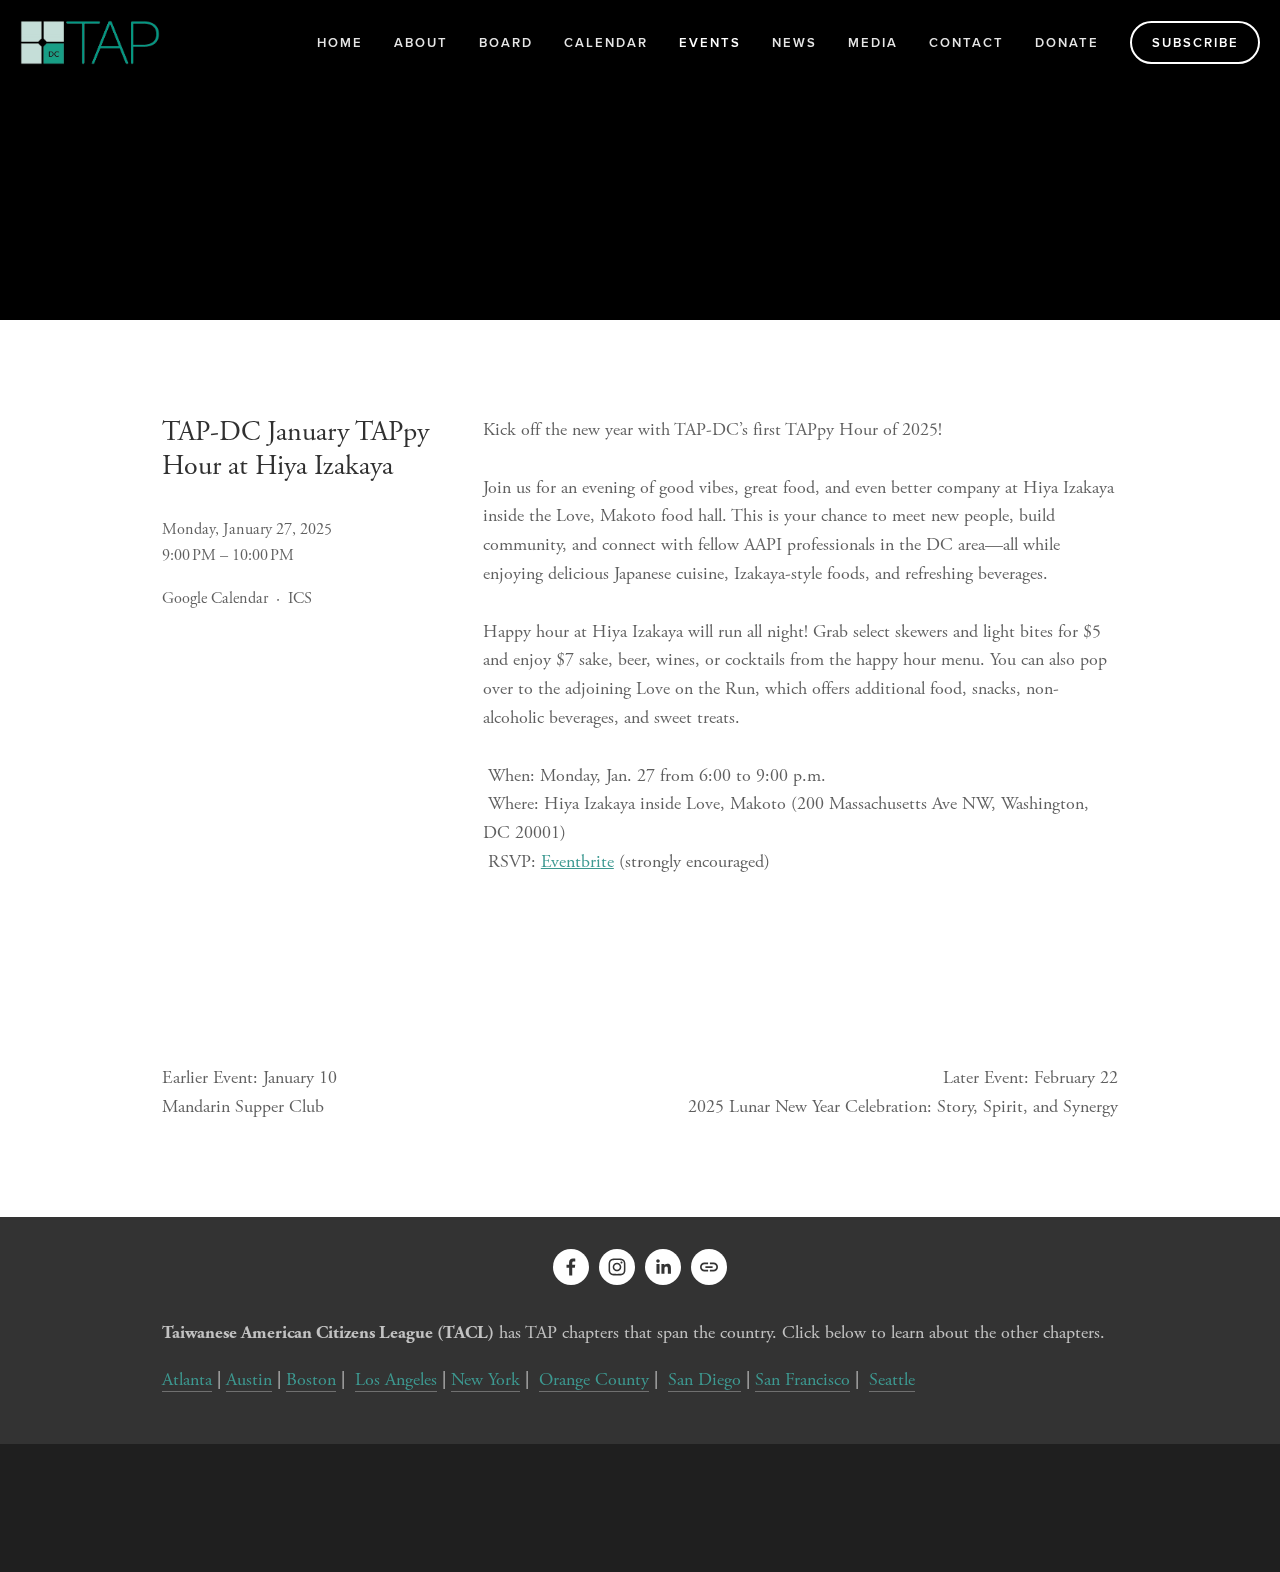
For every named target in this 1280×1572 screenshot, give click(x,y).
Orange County (594, 1379)
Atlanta (187, 1379)
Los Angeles (396, 1379)
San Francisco (802, 1379)
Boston (311, 1379)
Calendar (606, 42)
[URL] (709, 1267)
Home (340, 42)
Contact (966, 42)
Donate (1067, 42)
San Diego (704, 1379)
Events (710, 42)
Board (506, 42)
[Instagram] (617, 1267)
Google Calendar (215, 598)
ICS (300, 598)
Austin (249, 1379)
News (794, 42)
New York (485, 1379)
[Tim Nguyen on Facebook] (571, 1267)
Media (873, 42)
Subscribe (1195, 42)
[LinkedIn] (663, 1267)
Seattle (892, 1379)
